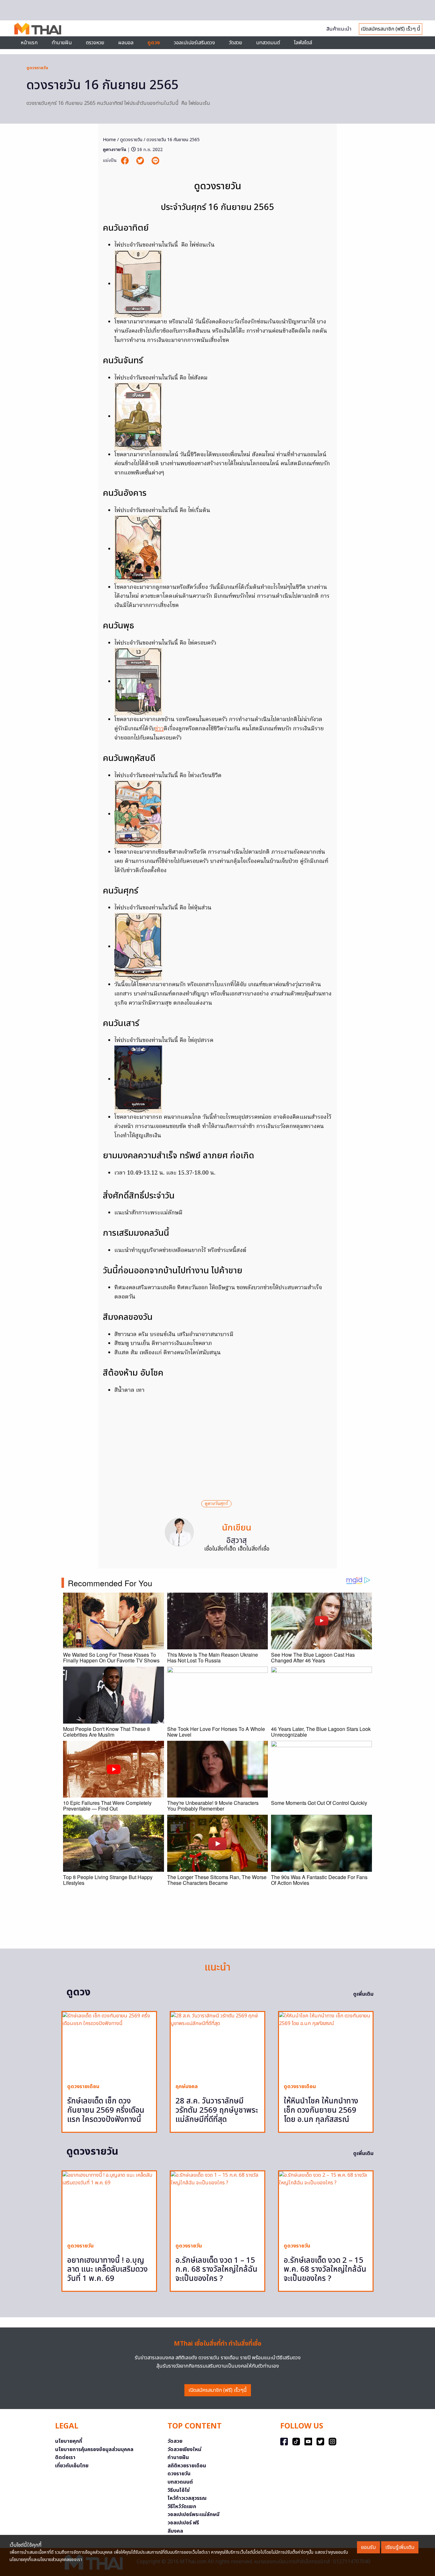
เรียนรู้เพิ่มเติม (400, 2547)
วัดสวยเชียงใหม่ (184, 2449)
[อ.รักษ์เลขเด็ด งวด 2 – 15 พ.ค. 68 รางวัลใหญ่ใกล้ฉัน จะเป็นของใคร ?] (326, 2204)
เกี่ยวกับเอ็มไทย (72, 2466)
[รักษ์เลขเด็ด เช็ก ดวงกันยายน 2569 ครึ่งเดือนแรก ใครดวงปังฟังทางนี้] (109, 2045)
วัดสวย (235, 43)
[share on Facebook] (125, 161)
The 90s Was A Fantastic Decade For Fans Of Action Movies (319, 1880)
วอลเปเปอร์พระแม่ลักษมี (193, 2514)
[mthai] (38, 28)
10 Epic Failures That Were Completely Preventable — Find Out (107, 1806)
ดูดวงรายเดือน (83, 2087)
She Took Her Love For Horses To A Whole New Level (216, 1732)
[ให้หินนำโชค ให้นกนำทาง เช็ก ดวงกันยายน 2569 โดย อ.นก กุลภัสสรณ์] (326, 2045)
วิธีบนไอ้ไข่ (179, 2490)
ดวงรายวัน (179, 2474)
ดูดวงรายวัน (37, 68)
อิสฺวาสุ (237, 1541)
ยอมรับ (368, 2547)
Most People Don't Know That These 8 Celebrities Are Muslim (107, 1732)
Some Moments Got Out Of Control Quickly (319, 1803)
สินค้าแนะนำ (339, 29)
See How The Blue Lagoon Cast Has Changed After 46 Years (313, 1657)
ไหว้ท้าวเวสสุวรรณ (187, 2498)
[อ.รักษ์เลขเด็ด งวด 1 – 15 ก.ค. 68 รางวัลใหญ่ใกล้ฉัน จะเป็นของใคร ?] (217, 2204)
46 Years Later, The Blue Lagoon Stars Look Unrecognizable (321, 1732)
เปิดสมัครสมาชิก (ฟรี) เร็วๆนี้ (218, 2390)
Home (109, 140)
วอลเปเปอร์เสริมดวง (194, 43)
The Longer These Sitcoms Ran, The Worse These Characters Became (217, 1880)
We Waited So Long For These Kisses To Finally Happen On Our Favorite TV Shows (111, 1657)
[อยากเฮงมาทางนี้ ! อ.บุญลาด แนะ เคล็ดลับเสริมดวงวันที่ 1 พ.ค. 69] (109, 2204)
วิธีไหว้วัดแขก (182, 2507)
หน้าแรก (29, 43)
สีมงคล (175, 2531)
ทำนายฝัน (62, 43)
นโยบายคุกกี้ (69, 2441)
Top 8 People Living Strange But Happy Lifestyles (108, 1880)
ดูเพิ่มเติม (363, 1994)
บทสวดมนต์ (268, 43)
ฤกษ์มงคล (187, 2087)
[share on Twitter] (141, 161)
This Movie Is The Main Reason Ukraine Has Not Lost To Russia (213, 1657)
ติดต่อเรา (65, 2457)
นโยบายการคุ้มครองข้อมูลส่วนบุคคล (94, 2449)
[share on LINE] (155, 161)
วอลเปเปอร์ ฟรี (183, 2523)
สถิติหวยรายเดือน (187, 2466)
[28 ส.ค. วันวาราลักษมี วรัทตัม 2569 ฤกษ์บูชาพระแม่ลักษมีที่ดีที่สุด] (217, 2045)
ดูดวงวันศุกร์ (216, 1504)
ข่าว (159, 729)
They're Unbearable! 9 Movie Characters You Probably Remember (213, 1806)
